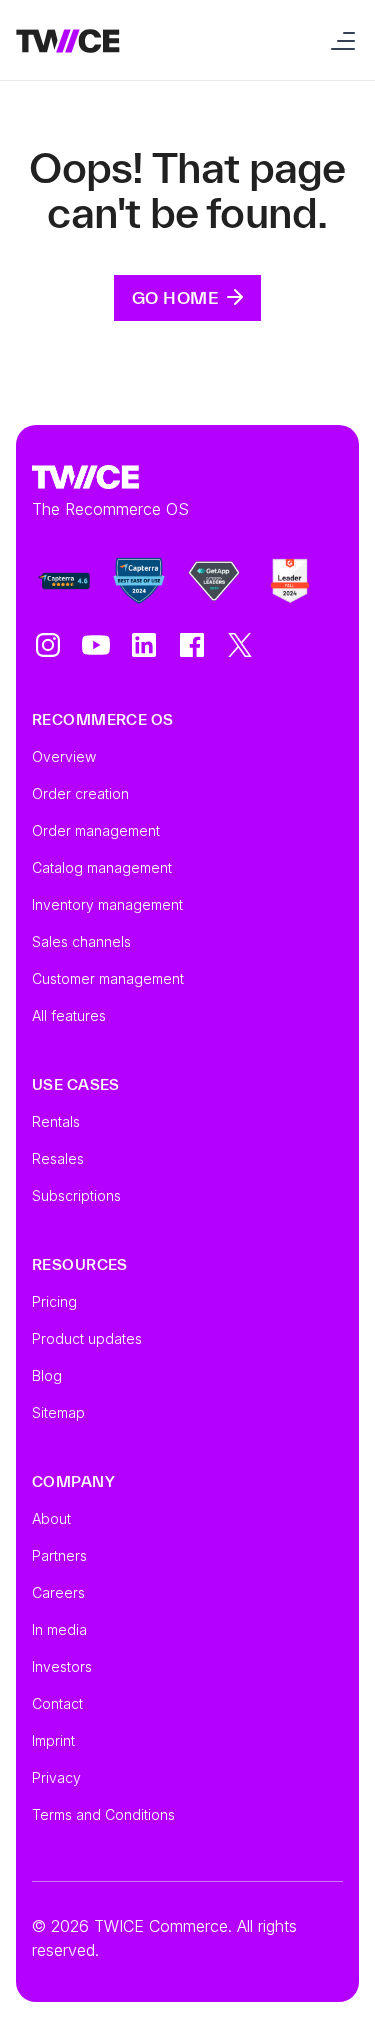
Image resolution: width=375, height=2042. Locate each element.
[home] (68, 39)
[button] (339, 40)
